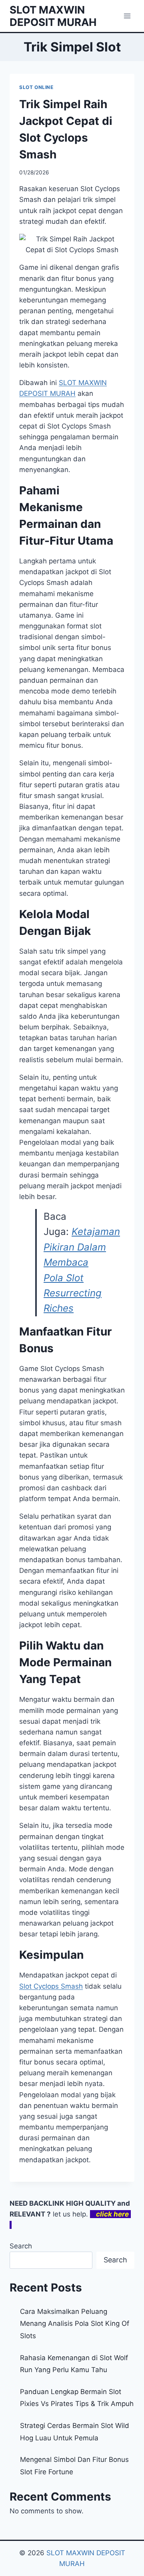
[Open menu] (127, 16)
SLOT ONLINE (36, 87)
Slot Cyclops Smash (51, 1986)
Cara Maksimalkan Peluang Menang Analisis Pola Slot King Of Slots (75, 2324)
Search (21, 2246)
